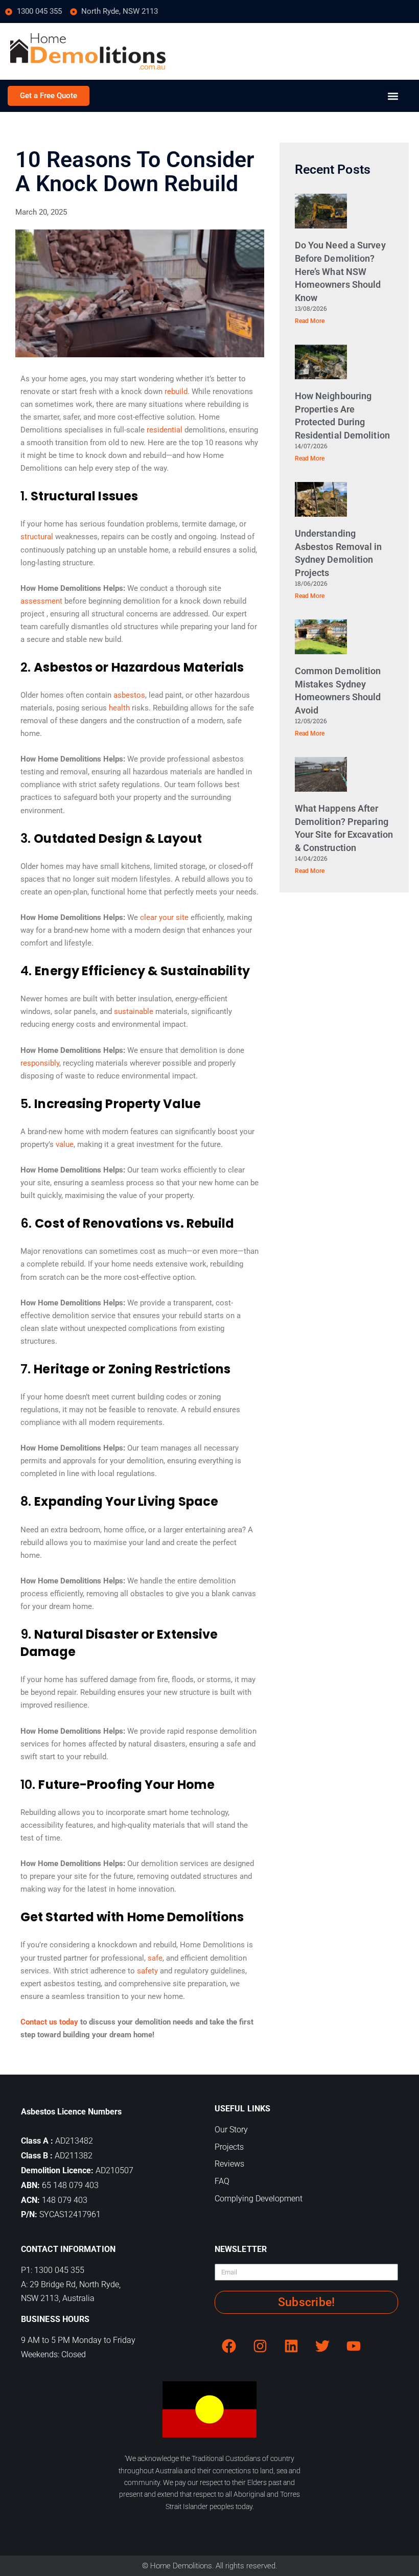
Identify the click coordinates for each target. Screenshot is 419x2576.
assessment (41, 601)
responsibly (40, 1063)
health (119, 708)
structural (37, 537)
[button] (393, 96)
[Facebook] (229, 2346)
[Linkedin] (291, 2346)
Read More (310, 321)
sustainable (134, 1011)
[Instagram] (260, 2346)
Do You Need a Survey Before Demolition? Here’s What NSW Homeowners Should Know (340, 271)
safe (155, 1958)
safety (147, 1971)
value (65, 1144)
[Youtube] (354, 2346)
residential (165, 430)
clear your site (164, 917)
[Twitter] (322, 2346)
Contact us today (49, 2022)
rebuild (176, 392)
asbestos (129, 695)
